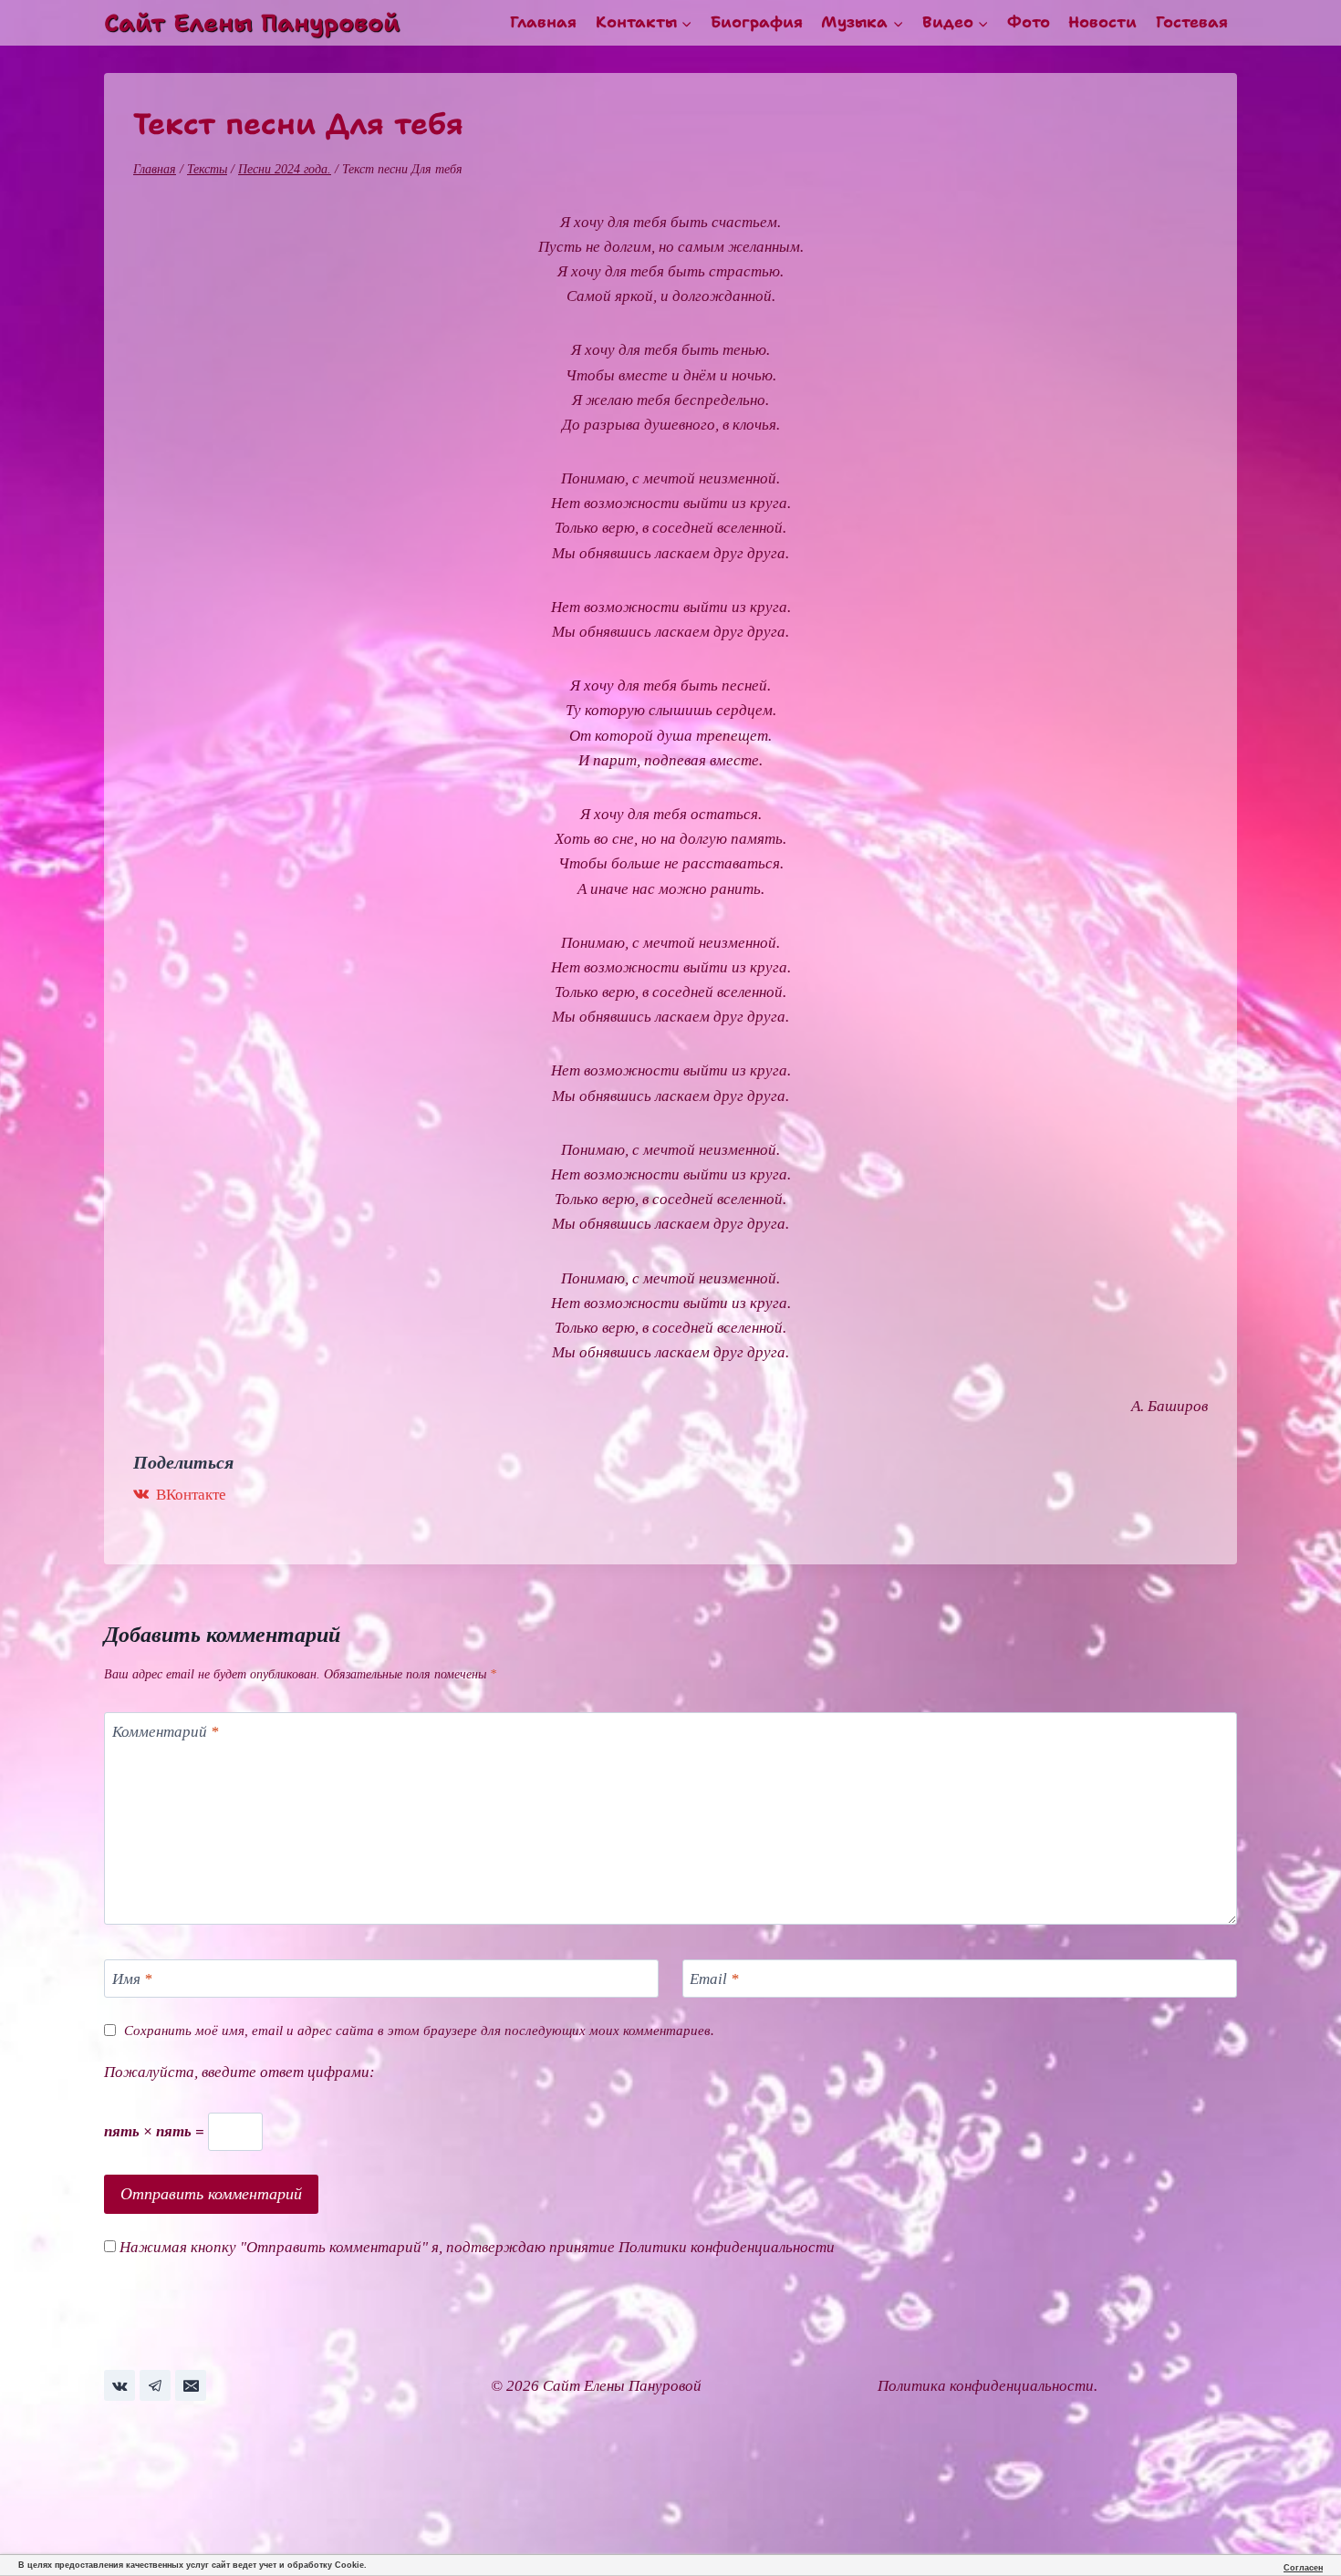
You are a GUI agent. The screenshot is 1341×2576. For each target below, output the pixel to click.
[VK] (120, 2385)
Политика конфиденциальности (986, 2386)
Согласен (1303, 2568)
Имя (132, 1979)
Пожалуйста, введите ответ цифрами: (239, 2072)
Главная (543, 22)
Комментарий (166, 1732)
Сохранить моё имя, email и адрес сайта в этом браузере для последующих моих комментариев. (419, 2030)
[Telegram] (155, 2385)
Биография (757, 22)
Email (714, 1979)
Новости (1102, 22)
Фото (1029, 22)
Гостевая (1192, 22)
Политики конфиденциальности (727, 2247)
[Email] (191, 2385)
